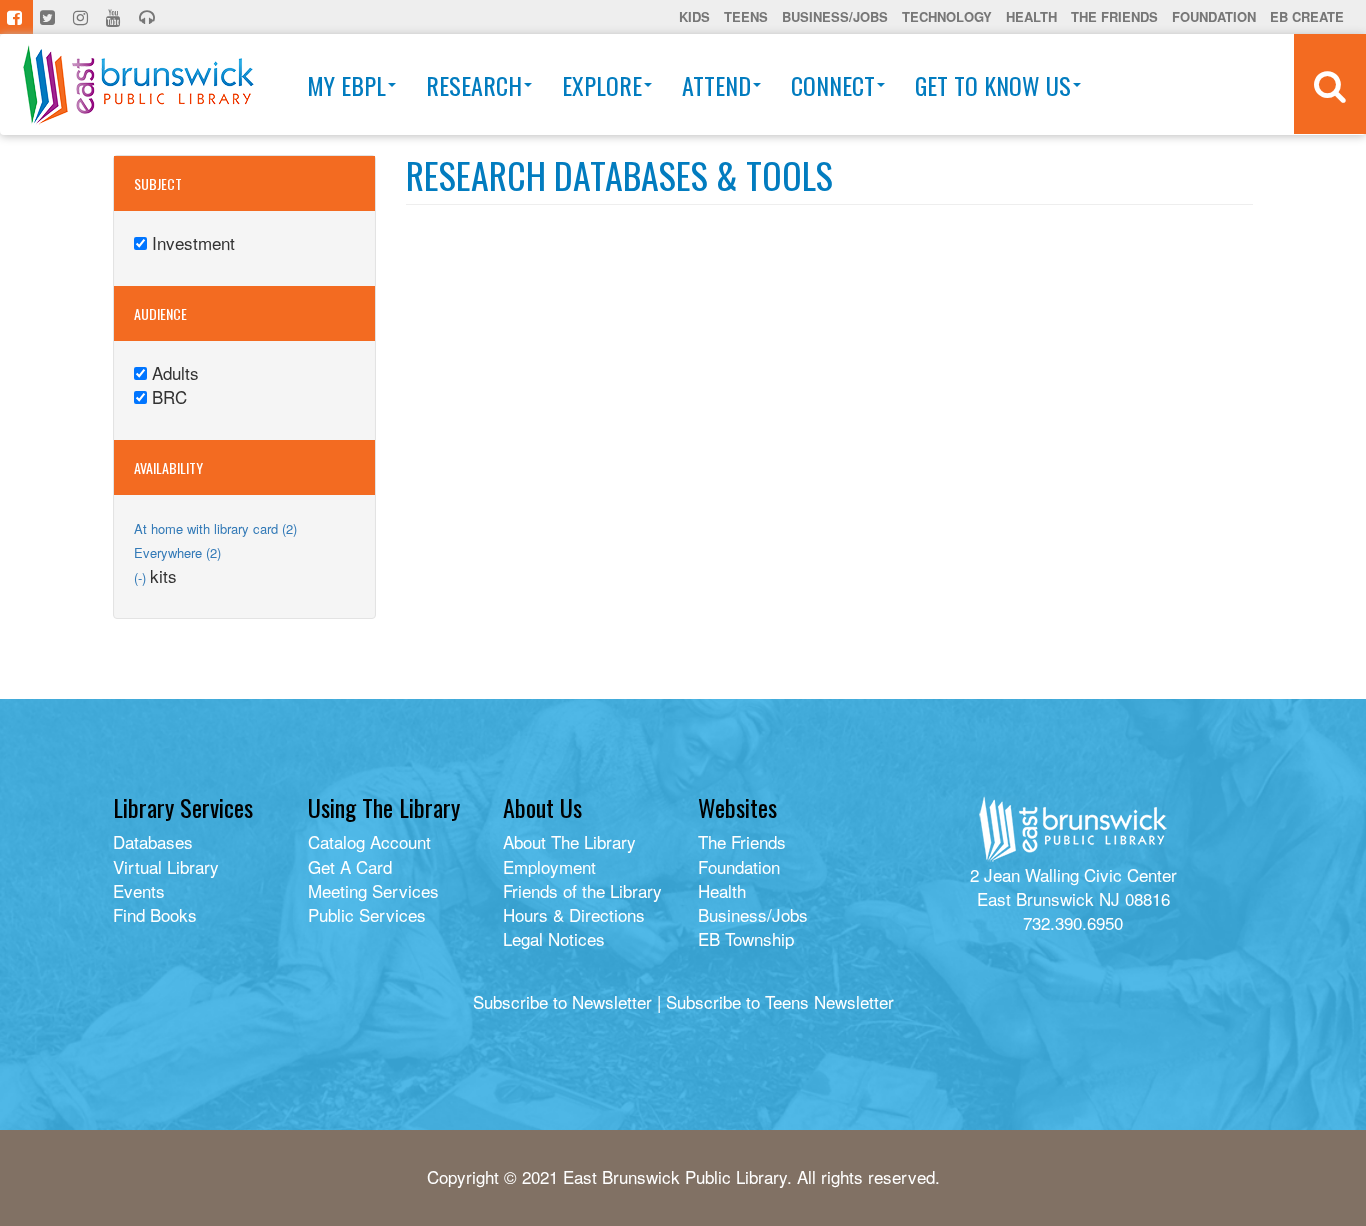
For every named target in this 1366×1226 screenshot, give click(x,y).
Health (1031, 16)
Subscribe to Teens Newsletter (780, 1001)
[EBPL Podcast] (149, 17)
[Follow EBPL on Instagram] (82, 17)
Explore (602, 85)
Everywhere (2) (177, 552)
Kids (694, 16)
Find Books (155, 914)
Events (139, 890)
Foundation (1214, 16)
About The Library (569, 841)
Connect (833, 85)
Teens (746, 16)
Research (474, 85)
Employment (549, 866)
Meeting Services (373, 890)
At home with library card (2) (215, 528)
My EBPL (346, 85)
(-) (142, 577)
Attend (716, 85)
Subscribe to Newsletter (562, 1001)
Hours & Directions (574, 914)
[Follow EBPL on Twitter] (49, 17)
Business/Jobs (835, 16)
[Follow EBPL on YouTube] (115, 17)
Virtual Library (166, 866)
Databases (153, 841)
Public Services (367, 914)
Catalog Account (369, 841)
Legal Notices (554, 938)
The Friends (1114, 16)
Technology (947, 16)
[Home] (138, 84)
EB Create (1307, 16)
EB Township (746, 938)
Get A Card (350, 866)
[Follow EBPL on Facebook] (16, 17)
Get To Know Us (993, 85)
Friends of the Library (582, 890)
